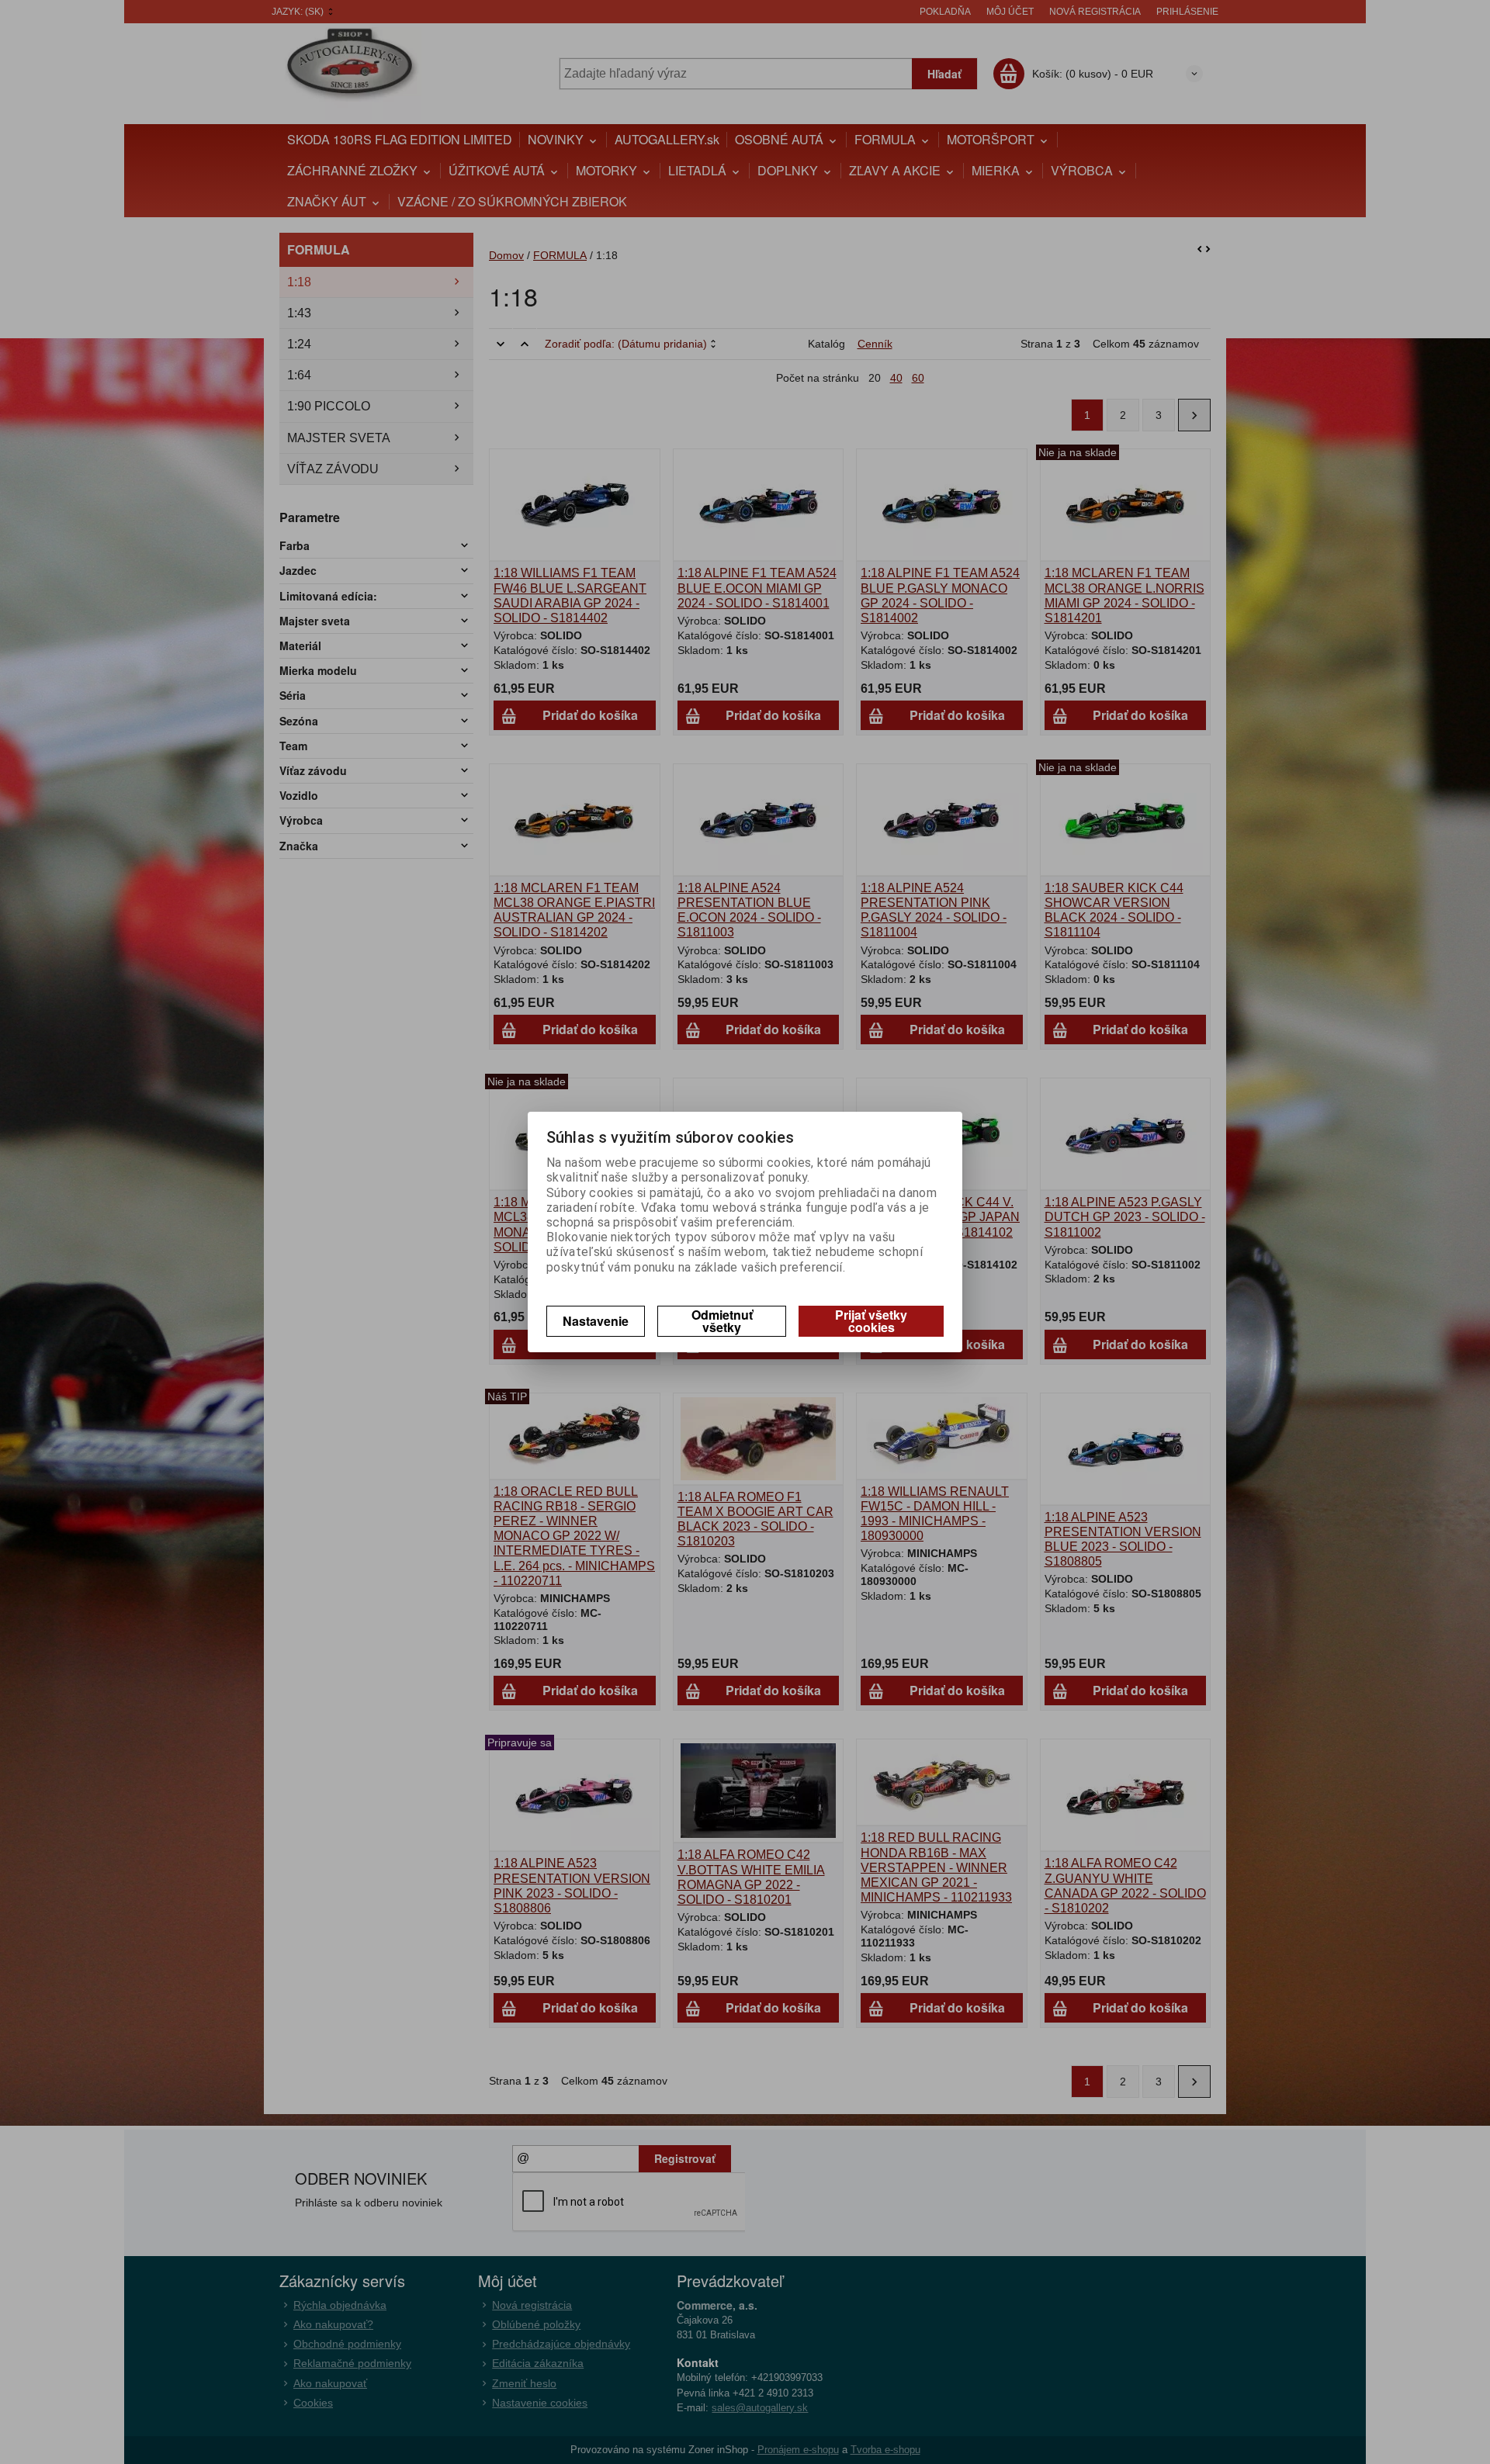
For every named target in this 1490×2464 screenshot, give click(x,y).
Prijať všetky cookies (871, 1321)
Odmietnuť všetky (722, 1321)
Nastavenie (596, 1321)
